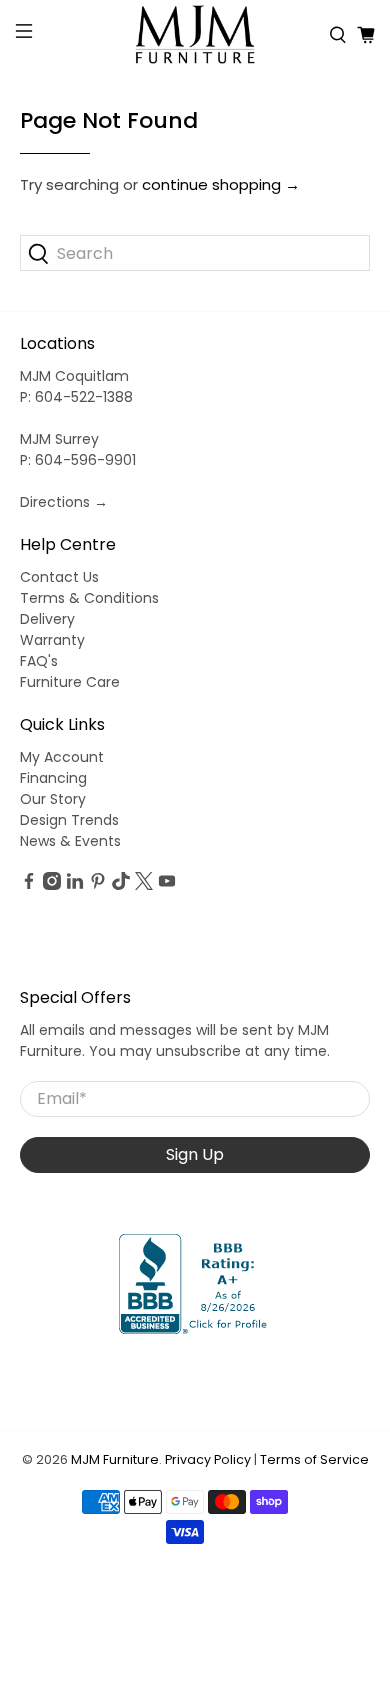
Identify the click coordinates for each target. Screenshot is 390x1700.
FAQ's (39, 661)
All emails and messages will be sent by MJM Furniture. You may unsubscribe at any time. (175, 1040)
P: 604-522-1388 (76, 397)
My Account (62, 757)
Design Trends (69, 820)
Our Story (53, 799)
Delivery (47, 619)
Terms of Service (314, 1459)
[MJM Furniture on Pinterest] (98, 885)
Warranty (52, 640)
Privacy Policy (208, 1459)
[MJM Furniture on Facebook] (29, 885)
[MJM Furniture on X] (144, 885)
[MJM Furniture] (195, 34)
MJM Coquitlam (74, 376)
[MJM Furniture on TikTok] (121, 885)
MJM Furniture (115, 1459)
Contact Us (59, 577)
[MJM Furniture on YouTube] (167, 885)
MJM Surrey (59, 439)
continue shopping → (221, 184)
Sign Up (195, 1154)
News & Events (70, 841)
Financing (53, 778)
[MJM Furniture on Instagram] (52, 885)
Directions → (64, 502)
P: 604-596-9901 (78, 460)
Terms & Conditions (89, 598)
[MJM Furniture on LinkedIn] (75, 885)
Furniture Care (70, 682)
